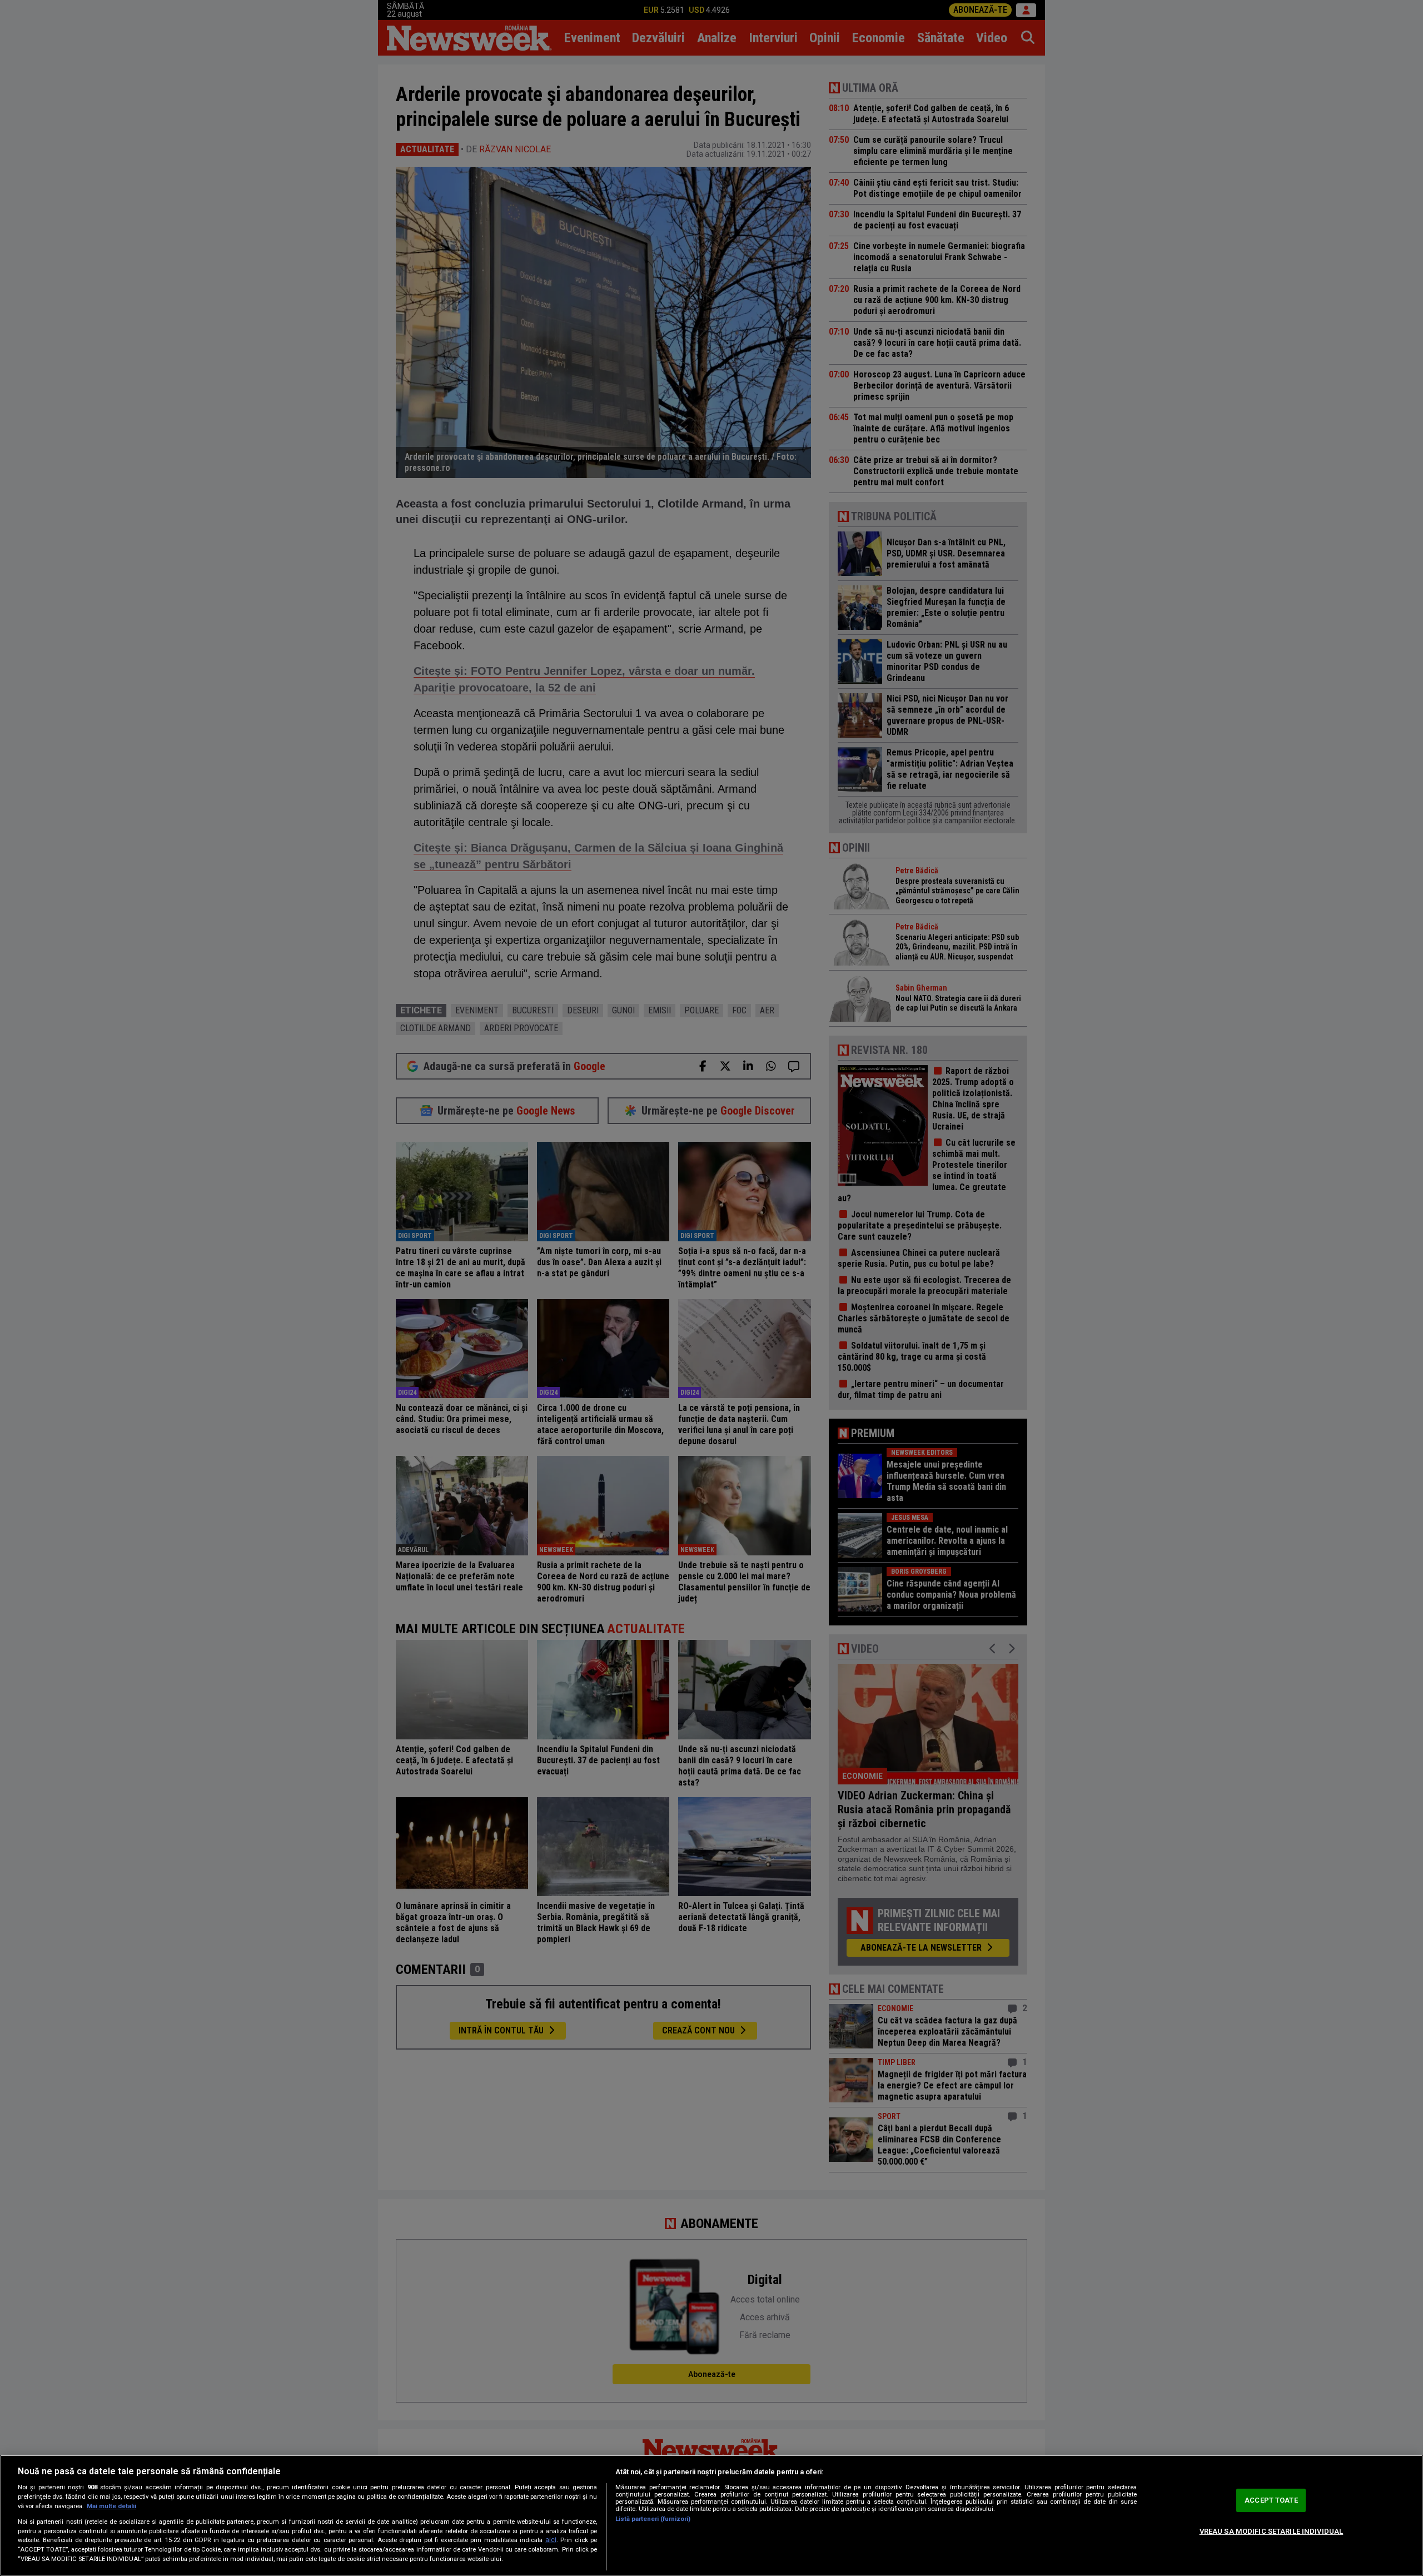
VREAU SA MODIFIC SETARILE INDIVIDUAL (1272, 2531)
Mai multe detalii (111, 2506)
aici (551, 2540)
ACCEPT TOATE (1271, 2500)
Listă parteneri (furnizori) (653, 2519)
